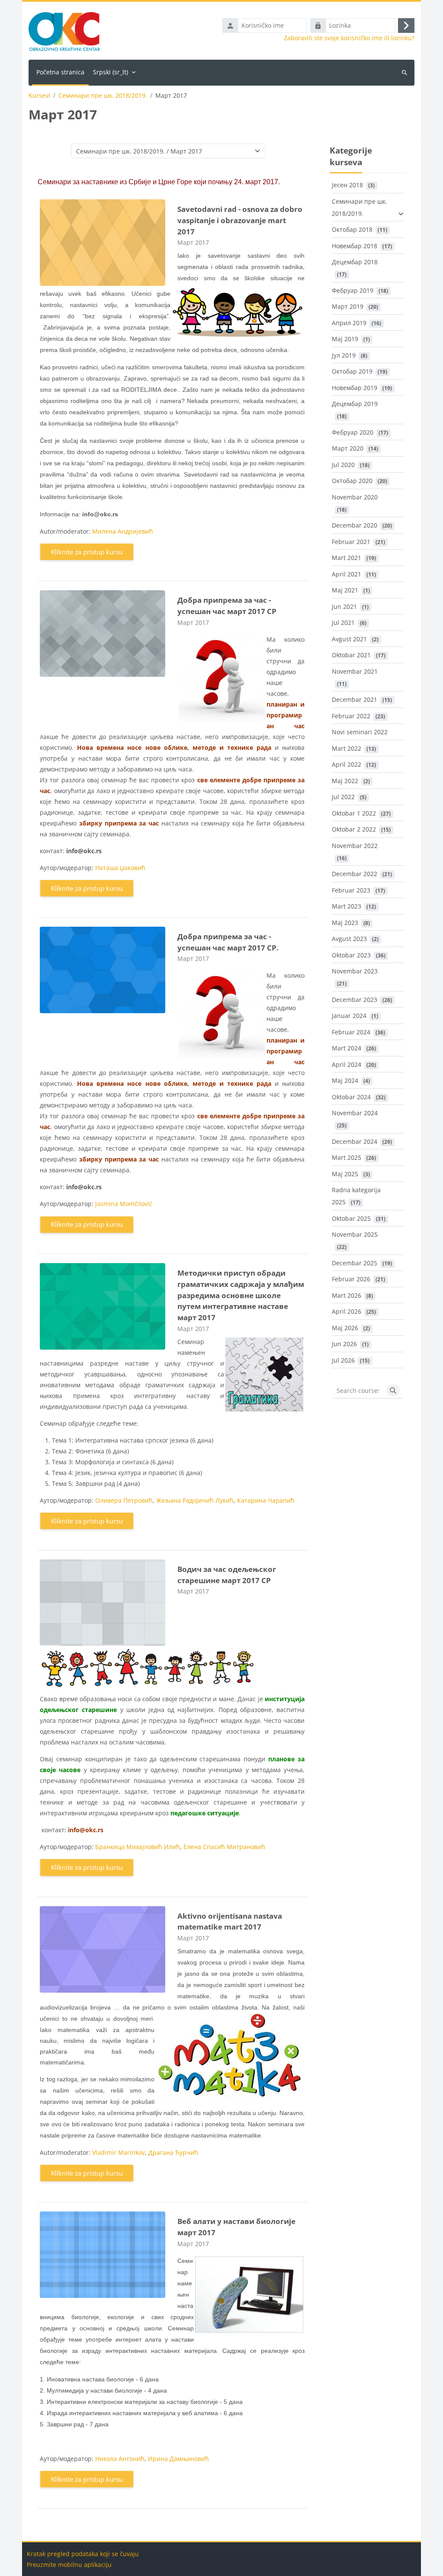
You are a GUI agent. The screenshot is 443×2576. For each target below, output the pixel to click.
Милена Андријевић (123, 531)
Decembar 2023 (355, 1000)
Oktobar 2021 (351, 655)
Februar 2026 (351, 1279)
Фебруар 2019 (353, 290)
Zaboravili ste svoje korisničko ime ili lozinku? (349, 38)
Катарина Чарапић (266, 1500)
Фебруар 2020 (353, 432)
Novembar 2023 (355, 971)
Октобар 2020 (352, 481)
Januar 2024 (349, 1016)
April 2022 (347, 764)
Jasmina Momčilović (124, 1204)
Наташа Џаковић (120, 868)
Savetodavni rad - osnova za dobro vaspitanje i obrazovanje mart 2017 (240, 220)
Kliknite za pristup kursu (87, 552)
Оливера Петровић (124, 1500)
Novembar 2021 (355, 671)
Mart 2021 (347, 558)
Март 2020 (348, 448)
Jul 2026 (343, 1360)
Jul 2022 (343, 797)
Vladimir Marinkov (119, 2152)
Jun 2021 (344, 606)
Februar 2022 (351, 716)
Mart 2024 (347, 1048)
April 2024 (347, 1064)
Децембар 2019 (355, 404)
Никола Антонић (120, 2459)
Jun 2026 (344, 1344)
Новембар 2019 (355, 388)
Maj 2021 (345, 590)
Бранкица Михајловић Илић (138, 1847)
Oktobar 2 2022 (354, 829)
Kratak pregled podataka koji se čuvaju (83, 2554)
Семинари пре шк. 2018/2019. (103, 96)
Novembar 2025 (355, 1234)
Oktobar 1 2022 (354, 813)
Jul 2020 (343, 465)
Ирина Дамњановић (178, 2459)
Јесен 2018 (347, 185)
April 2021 (347, 574)
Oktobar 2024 (351, 1097)
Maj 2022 (345, 781)
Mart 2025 (347, 1157)
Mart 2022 (347, 748)
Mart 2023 (347, 906)
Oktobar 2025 (351, 1218)
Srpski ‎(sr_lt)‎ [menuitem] (111, 72)
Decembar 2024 (355, 1141)
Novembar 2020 (355, 497)
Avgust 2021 (349, 639)
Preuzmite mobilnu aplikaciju (69, 2565)
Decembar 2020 (355, 525)
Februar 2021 (351, 542)
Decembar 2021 (355, 699)
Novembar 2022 (355, 846)
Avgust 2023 (349, 939)
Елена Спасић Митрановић (224, 1847)
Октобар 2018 (352, 229)
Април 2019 (349, 323)
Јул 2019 (344, 355)
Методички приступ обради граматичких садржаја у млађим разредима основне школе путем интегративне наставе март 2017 (241, 1295)
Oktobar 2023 (351, 955)
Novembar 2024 (355, 1113)
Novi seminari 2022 (360, 732)
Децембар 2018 (355, 262)
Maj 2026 (345, 1328)
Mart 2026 (347, 1295)
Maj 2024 (345, 1080)
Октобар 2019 (352, 371)
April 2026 (347, 1311)
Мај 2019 (345, 339)
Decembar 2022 (355, 874)
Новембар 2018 (355, 246)
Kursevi (39, 96)
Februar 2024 (351, 1032)
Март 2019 (348, 306)
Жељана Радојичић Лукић (195, 1500)
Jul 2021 (343, 622)
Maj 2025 (345, 1174)
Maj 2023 (345, 923)
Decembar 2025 (355, 1263)
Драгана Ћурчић (173, 2152)
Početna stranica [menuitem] (60, 72)
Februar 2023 (351, 890)
